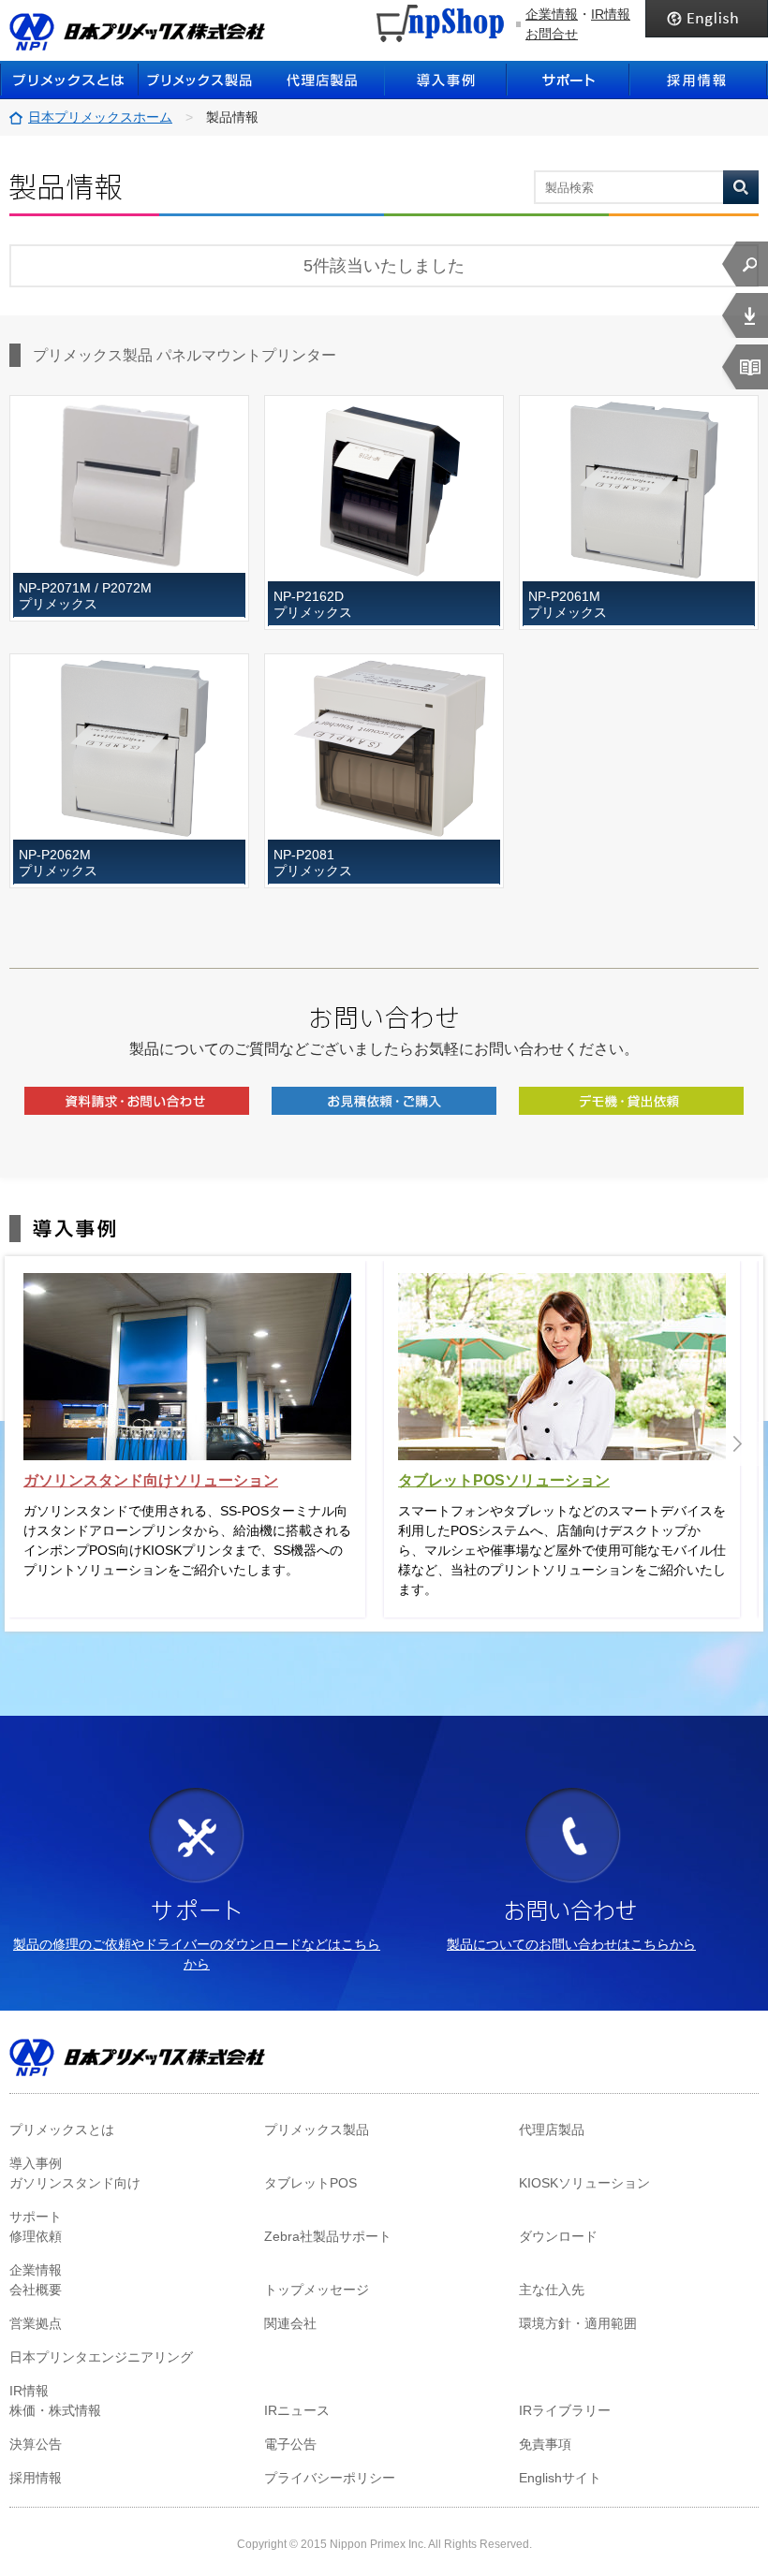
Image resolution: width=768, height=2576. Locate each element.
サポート (568, 80)
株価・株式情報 (55, 2410)
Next (737, 1444)
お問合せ (552, 34)
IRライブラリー (565, 2410)
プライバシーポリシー (330, 2478)
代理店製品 (552, 2130)
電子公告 (290, 2444)
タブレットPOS (310, 2183)
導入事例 (445, 80)
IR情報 (611, 14)
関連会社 (290, 2323)
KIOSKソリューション (584, 2183)
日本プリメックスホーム (100, 117)
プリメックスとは (69, 80)
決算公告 (36, 2444)
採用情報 (699, 80)
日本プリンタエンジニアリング (101, 2357)
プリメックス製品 (317, 2130)
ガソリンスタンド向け (75, 2183)
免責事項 (545, 2444)
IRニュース (297, 2410)
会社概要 (36, 2290)
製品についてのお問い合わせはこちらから (571, 1944)
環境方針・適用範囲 (578, 2323)
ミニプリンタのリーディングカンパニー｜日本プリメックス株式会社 (137, 32)
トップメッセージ (317, 2290)
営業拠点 (36, 2323)
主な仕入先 (552, 2290)
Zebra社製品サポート (328, 2236)
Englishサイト (560, 2478)
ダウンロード (558, 2236)
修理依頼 (36, 2236)
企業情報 (552, 14)
